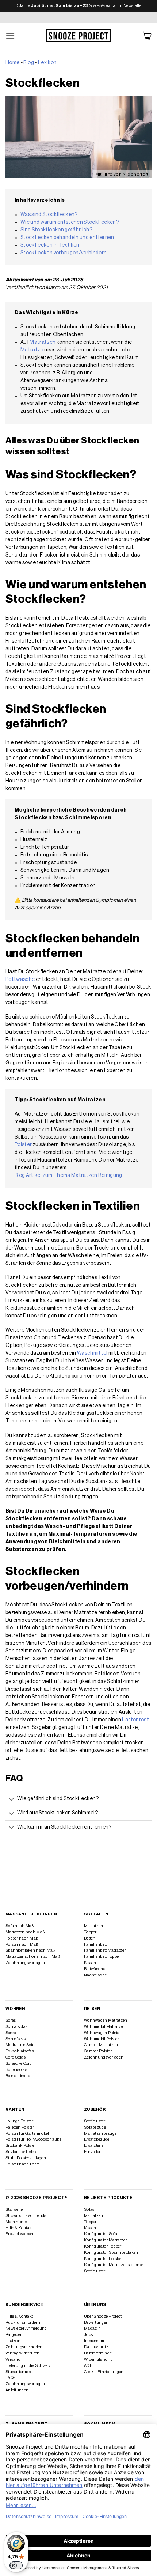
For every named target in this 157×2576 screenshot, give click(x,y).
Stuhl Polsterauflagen (26, 2158)
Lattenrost (135, 1720)
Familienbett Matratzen (105, 1950)
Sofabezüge (95, 2127)
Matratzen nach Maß (25, 1932)
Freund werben (20, 2234)
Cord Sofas (16, 2057)
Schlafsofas (16, 2027)
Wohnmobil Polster (102, 2039)
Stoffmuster (95, 2121)
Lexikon (47, 63)
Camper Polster (98, 2051)
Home (12, 63)
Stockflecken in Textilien (50, 245)
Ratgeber (14, 2335)
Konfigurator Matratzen (106, 2240)
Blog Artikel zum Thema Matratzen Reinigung (68, 1175)
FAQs (10, 2378)
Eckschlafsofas (20, 2051)
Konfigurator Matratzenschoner (114, 2265)
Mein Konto (16, 2222)
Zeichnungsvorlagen (25, 1963)
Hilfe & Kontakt (19, 2228)
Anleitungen (17, 2390)
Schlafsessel (17, 2039)
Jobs (88, 2335)
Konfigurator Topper (103, 2246)
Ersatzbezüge (97, 2139)
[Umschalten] (11, 1800)
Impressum (94, 2341)
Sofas (11, 2020)
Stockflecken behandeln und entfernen (67, 238)
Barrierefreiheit (98, 2353)
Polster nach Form (22, 2164)
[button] (11, 36)
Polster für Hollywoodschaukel (34, 2139)
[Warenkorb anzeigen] (147, 36)
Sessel (11, 2033)
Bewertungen (96, 2323)
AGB (88, 2366)
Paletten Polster (20, 2127)
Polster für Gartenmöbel (27, 2134)
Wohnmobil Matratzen (105, 2027)
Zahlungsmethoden (24, 2347)
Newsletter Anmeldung (26, 2328)
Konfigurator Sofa (101, 2234)
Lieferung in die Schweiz (28, 2366)
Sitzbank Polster (21, 2146)
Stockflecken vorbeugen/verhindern (64, 253)
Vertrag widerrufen (22, 2353)
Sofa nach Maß (20, 1926)
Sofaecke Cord (19, 2063)
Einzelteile (94, 2152)
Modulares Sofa (20, 2045)
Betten (90, 1938)
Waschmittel (92, 1353)
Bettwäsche (20, 979)
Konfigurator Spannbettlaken (111, 2252)
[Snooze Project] (78, 36)
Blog (28, 63)
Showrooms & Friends (26, 2216)
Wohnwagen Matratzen (106, 2020)
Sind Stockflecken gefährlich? (56, 230)
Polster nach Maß (22, 1944)
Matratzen (43, 342)
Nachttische (95, 1975)
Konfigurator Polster (103, 2259)
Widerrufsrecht (98, 2359)
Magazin (92, 2328)
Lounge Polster (19, 2121)
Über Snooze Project (103, 2316)
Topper (90, 1932)
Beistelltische (18, 2076)
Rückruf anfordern (23, 2323)
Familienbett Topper (102, 1957)
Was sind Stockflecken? (49, 215)
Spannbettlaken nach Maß (30, 1950)
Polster (23, 1145)
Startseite (14, 2209)
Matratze (32, 350)
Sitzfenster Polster (22, 2152)
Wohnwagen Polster (102, 2033)
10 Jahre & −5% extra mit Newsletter (79, 6)
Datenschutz (96, 2347)
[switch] (16, 2565)
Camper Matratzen (101, 2045)
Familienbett (95, 1944)
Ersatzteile (94, 2146)
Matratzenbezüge (100, 2134)
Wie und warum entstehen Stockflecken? (70, 222)
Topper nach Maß (22, 1938)
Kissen (90, 1963)
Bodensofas (16, 2070)
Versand (13, 2359)
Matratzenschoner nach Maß (33, 1957)
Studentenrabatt (20, 2372)
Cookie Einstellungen (104, 2372)
